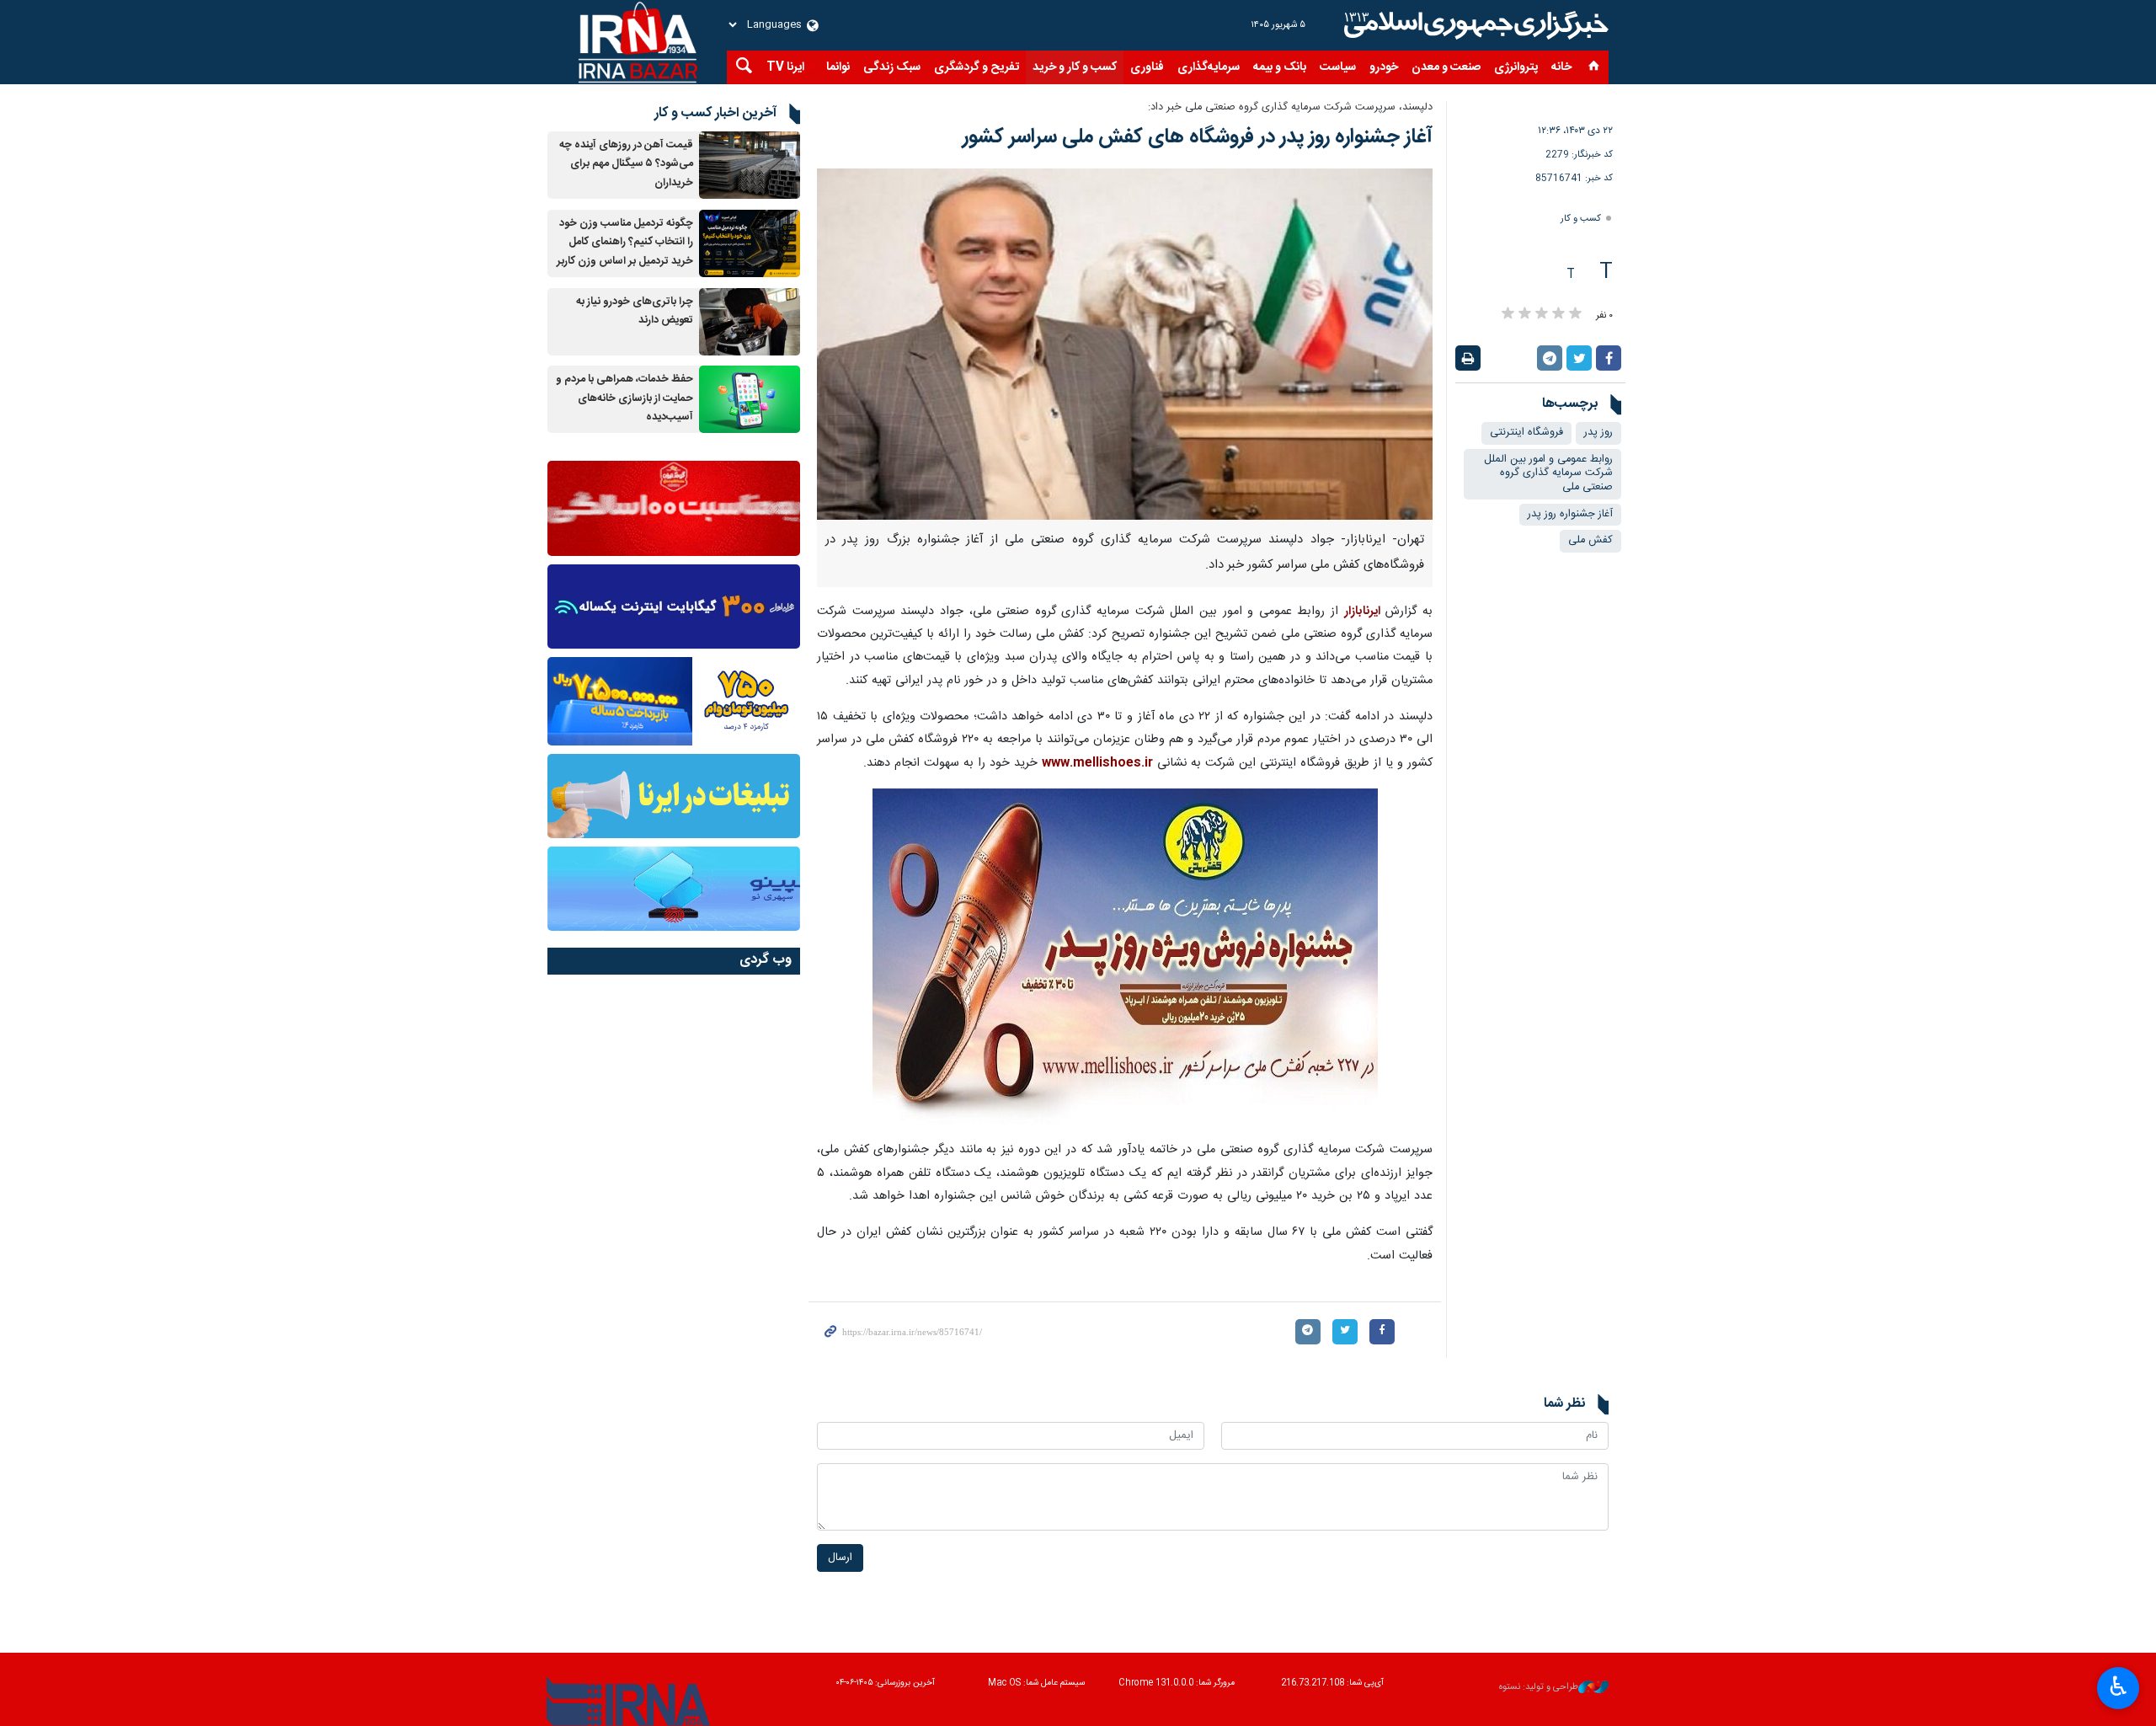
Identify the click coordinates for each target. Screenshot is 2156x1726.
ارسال (840, 1558)
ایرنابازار (1362, 612)
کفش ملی (1590, 540)
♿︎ (2119, 1686)
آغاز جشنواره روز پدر (1570, 514)
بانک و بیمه (1280, 67)
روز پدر (1598, 433)
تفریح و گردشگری (977, 67)
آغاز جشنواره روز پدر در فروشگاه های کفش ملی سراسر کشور (1198, 137)
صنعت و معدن (1446, 67)
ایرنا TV (785, 67)
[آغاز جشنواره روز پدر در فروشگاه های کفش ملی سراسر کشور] (1125, 345)
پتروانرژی (1516, 67)
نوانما (838, 67)
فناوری (1147, 67)
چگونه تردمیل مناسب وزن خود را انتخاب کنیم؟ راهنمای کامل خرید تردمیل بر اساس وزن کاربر (625, 243)
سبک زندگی (892, 67)
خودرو (1384, 67)
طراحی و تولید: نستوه (1539, 1688)
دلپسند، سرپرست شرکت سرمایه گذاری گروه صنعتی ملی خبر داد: (1290, 107)
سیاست (1338, 67)
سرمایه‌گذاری (1209, 67)
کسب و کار (1581, 219)
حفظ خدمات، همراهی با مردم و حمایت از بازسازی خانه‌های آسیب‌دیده (624, 398)
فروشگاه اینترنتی (1526, 433)
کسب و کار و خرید (1075, 67)
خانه (1561, 67)
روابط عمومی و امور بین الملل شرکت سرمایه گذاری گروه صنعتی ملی (1548, 473)
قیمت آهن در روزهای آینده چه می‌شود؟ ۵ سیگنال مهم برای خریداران (626, 164)
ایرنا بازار (1474, 25)
